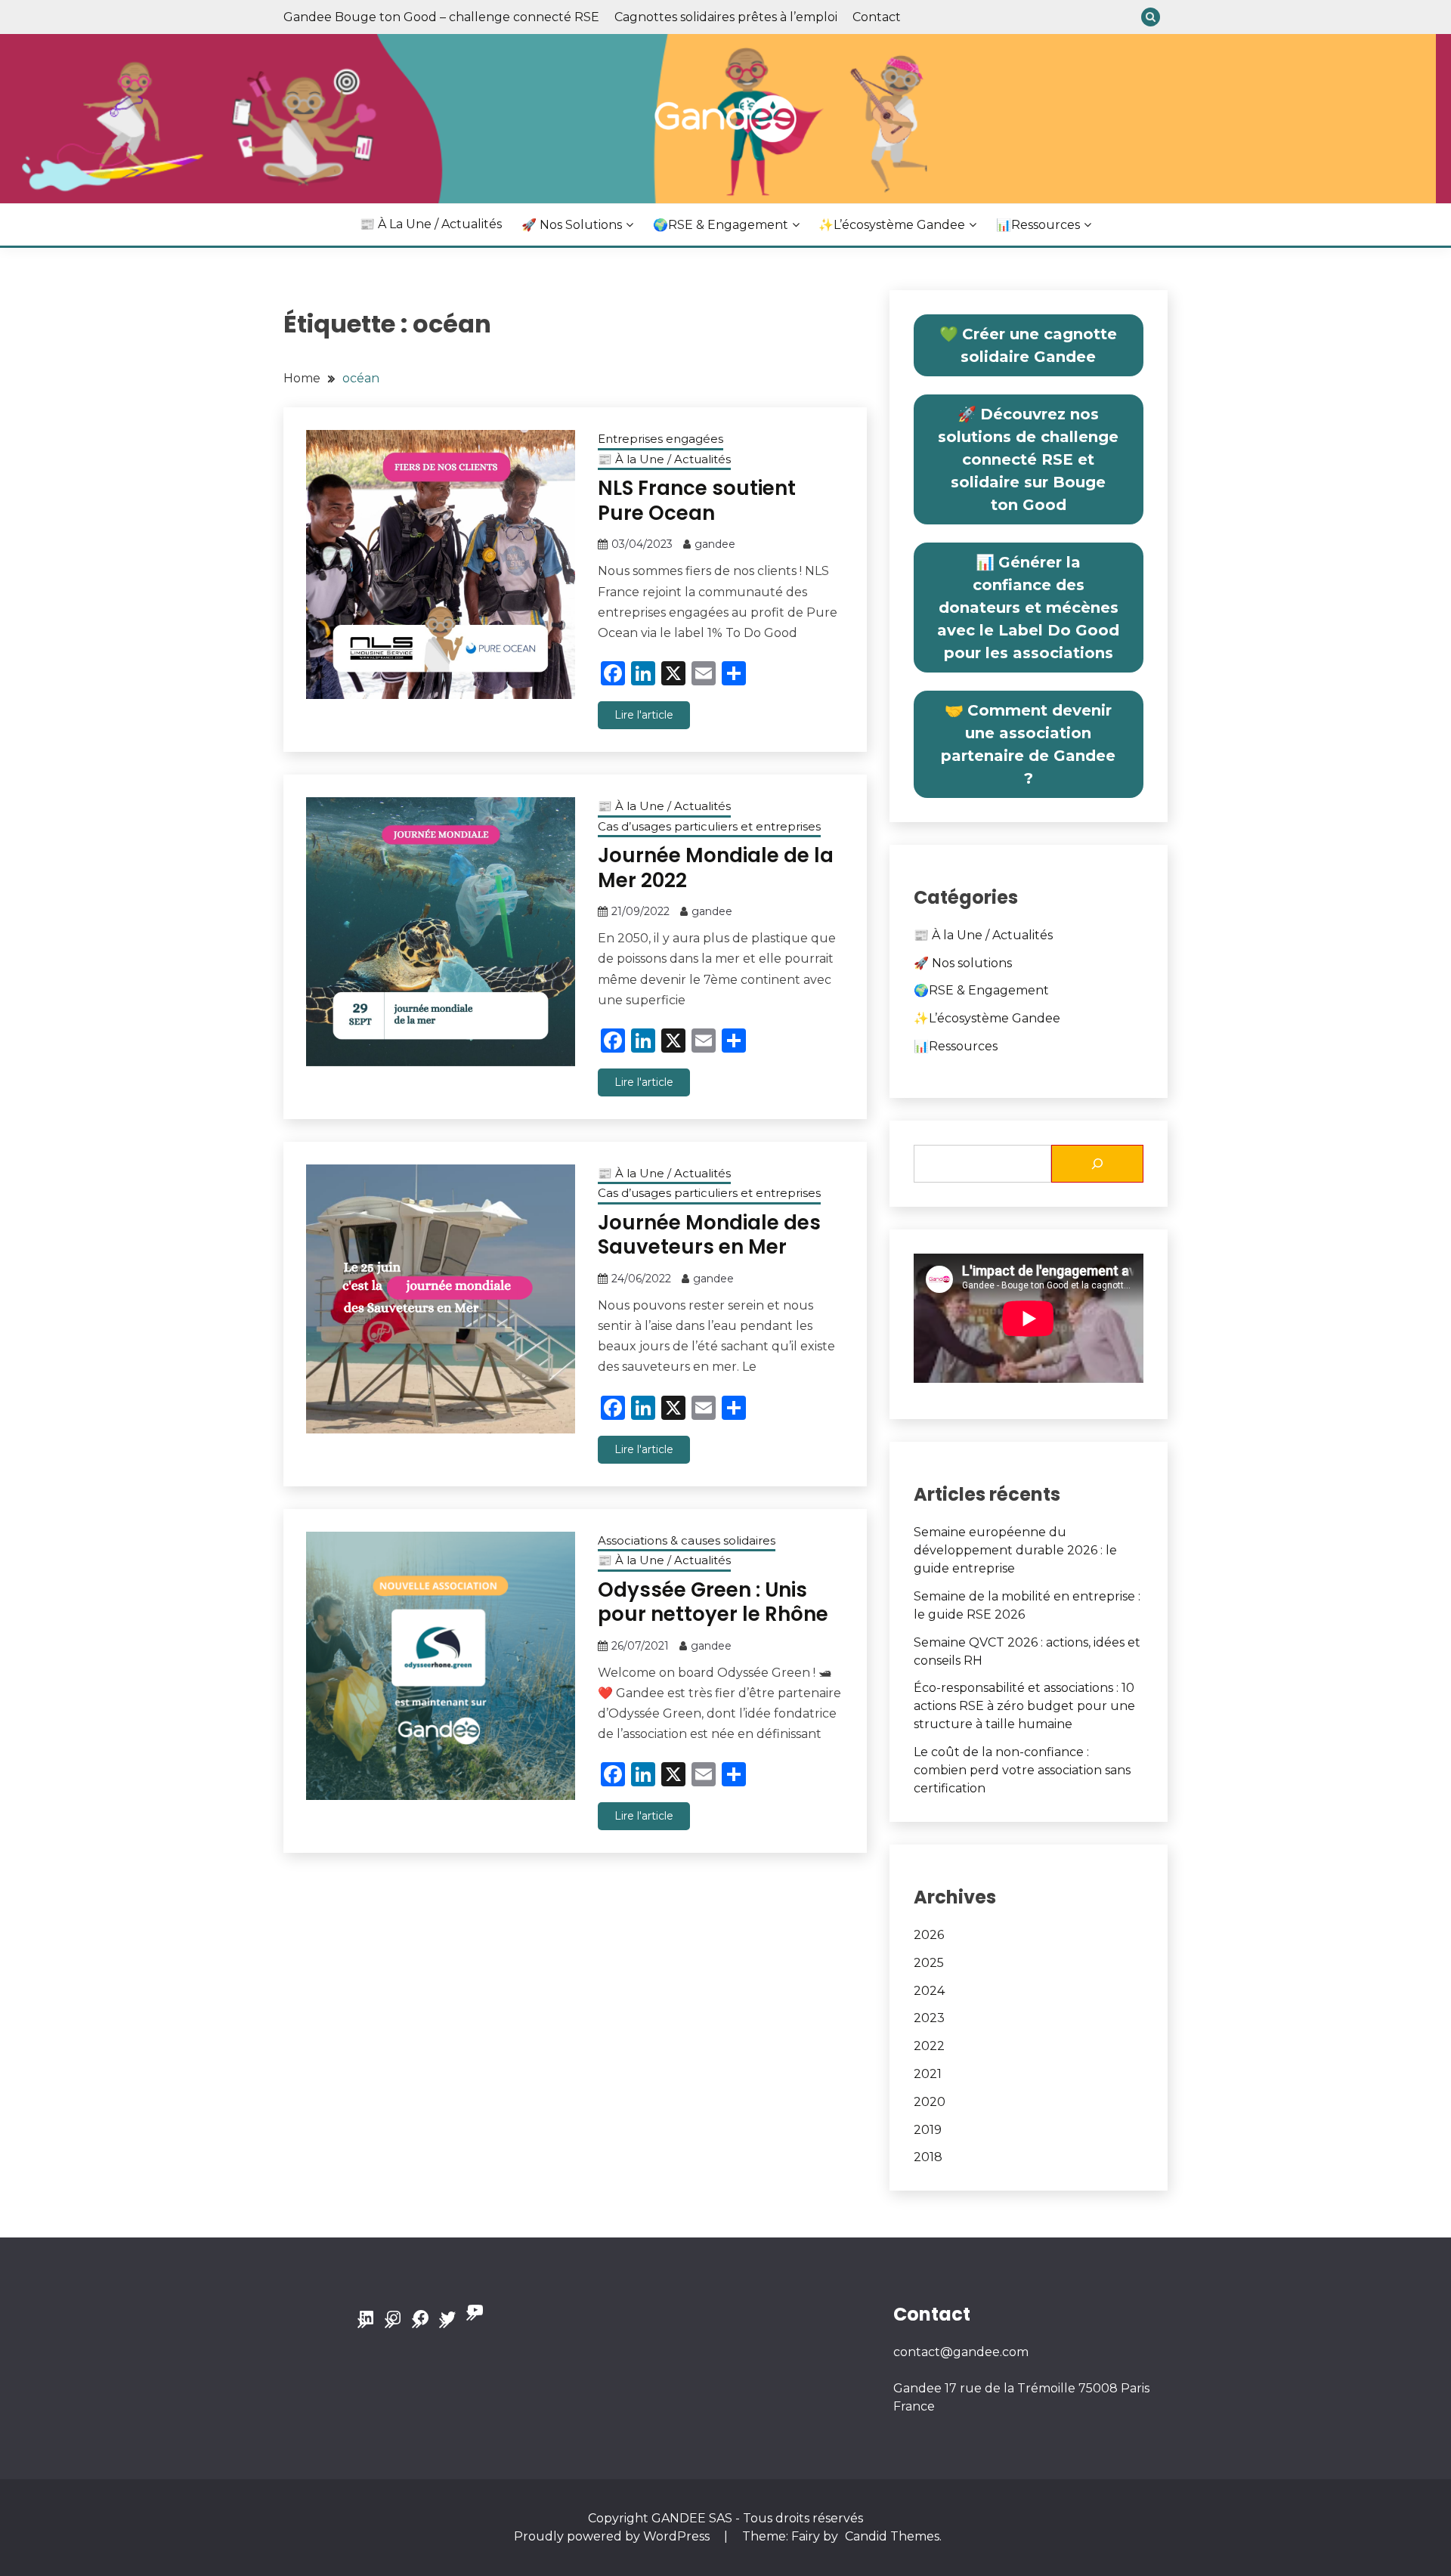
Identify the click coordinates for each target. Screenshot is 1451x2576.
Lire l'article (644, 715)
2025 (929, 1963)
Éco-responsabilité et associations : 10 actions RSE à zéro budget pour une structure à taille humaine (1024, 1706)
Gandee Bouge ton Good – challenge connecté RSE (441, 17)
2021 (928, 2074)
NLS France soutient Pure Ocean (697, 501)
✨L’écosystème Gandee (892, 225)
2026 (929, 1935)
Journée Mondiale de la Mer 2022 (716, 868)
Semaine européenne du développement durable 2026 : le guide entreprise (1015, 1550)
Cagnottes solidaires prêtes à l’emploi (726, 17)
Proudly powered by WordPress (613, 2536)
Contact (877, 17)
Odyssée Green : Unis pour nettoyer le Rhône (713, 1602)
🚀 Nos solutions (572, 225)
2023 (929, 2018)
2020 (930, 2102)
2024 (929, 1991)
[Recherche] (1097, 1164)
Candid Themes (892, 2536)
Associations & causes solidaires (687, 1540)
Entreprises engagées (661, 439)
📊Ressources (1038, 225)
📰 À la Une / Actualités (431, 224)
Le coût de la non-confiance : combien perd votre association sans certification (1022, 1770)
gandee (715, 544)
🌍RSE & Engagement (721, 225)
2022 (929, 2046)
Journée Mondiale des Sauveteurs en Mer (709, 1235)
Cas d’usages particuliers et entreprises (709, 826)
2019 (928, 2130)
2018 (928, 2157)
